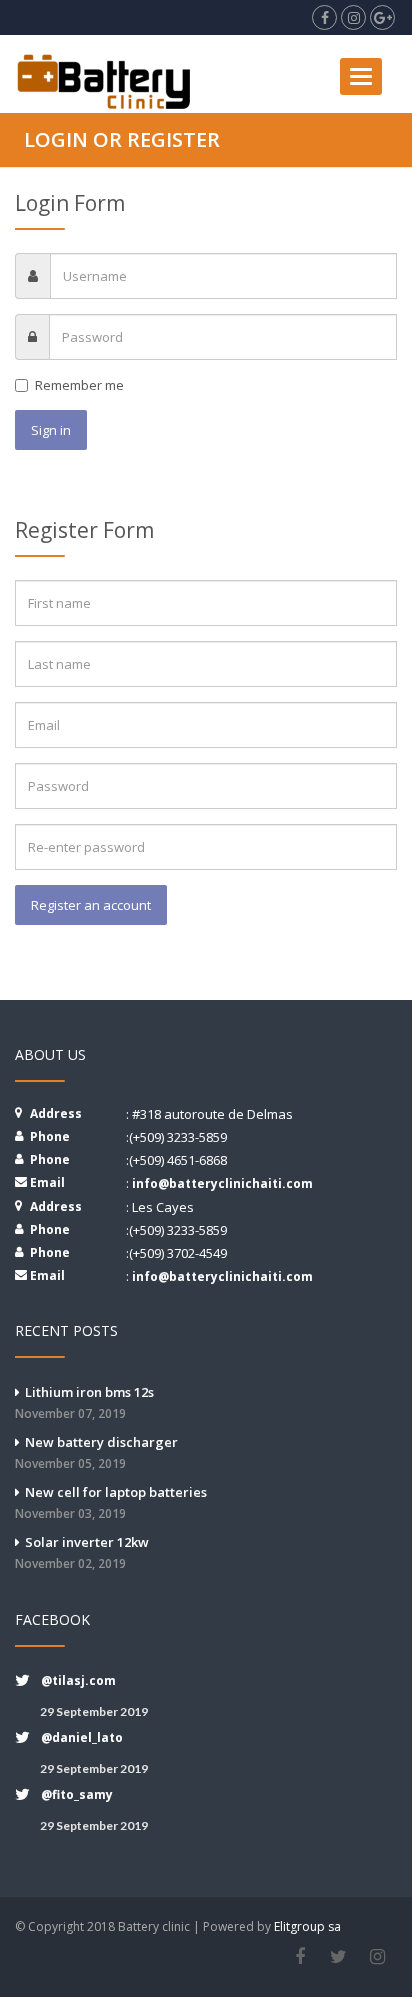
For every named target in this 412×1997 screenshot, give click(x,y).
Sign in (51, 430)
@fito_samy (77, 1794)
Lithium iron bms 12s (84, 1402)
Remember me (79, 385)
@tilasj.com (78, 1680)
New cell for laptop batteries (111, 1502)
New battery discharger (96, 1452)
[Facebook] (299, 1957)
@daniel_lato (82, 1737)
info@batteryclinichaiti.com (222, 1183)
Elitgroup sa (307, 1926)
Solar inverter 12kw (82, 1552)
